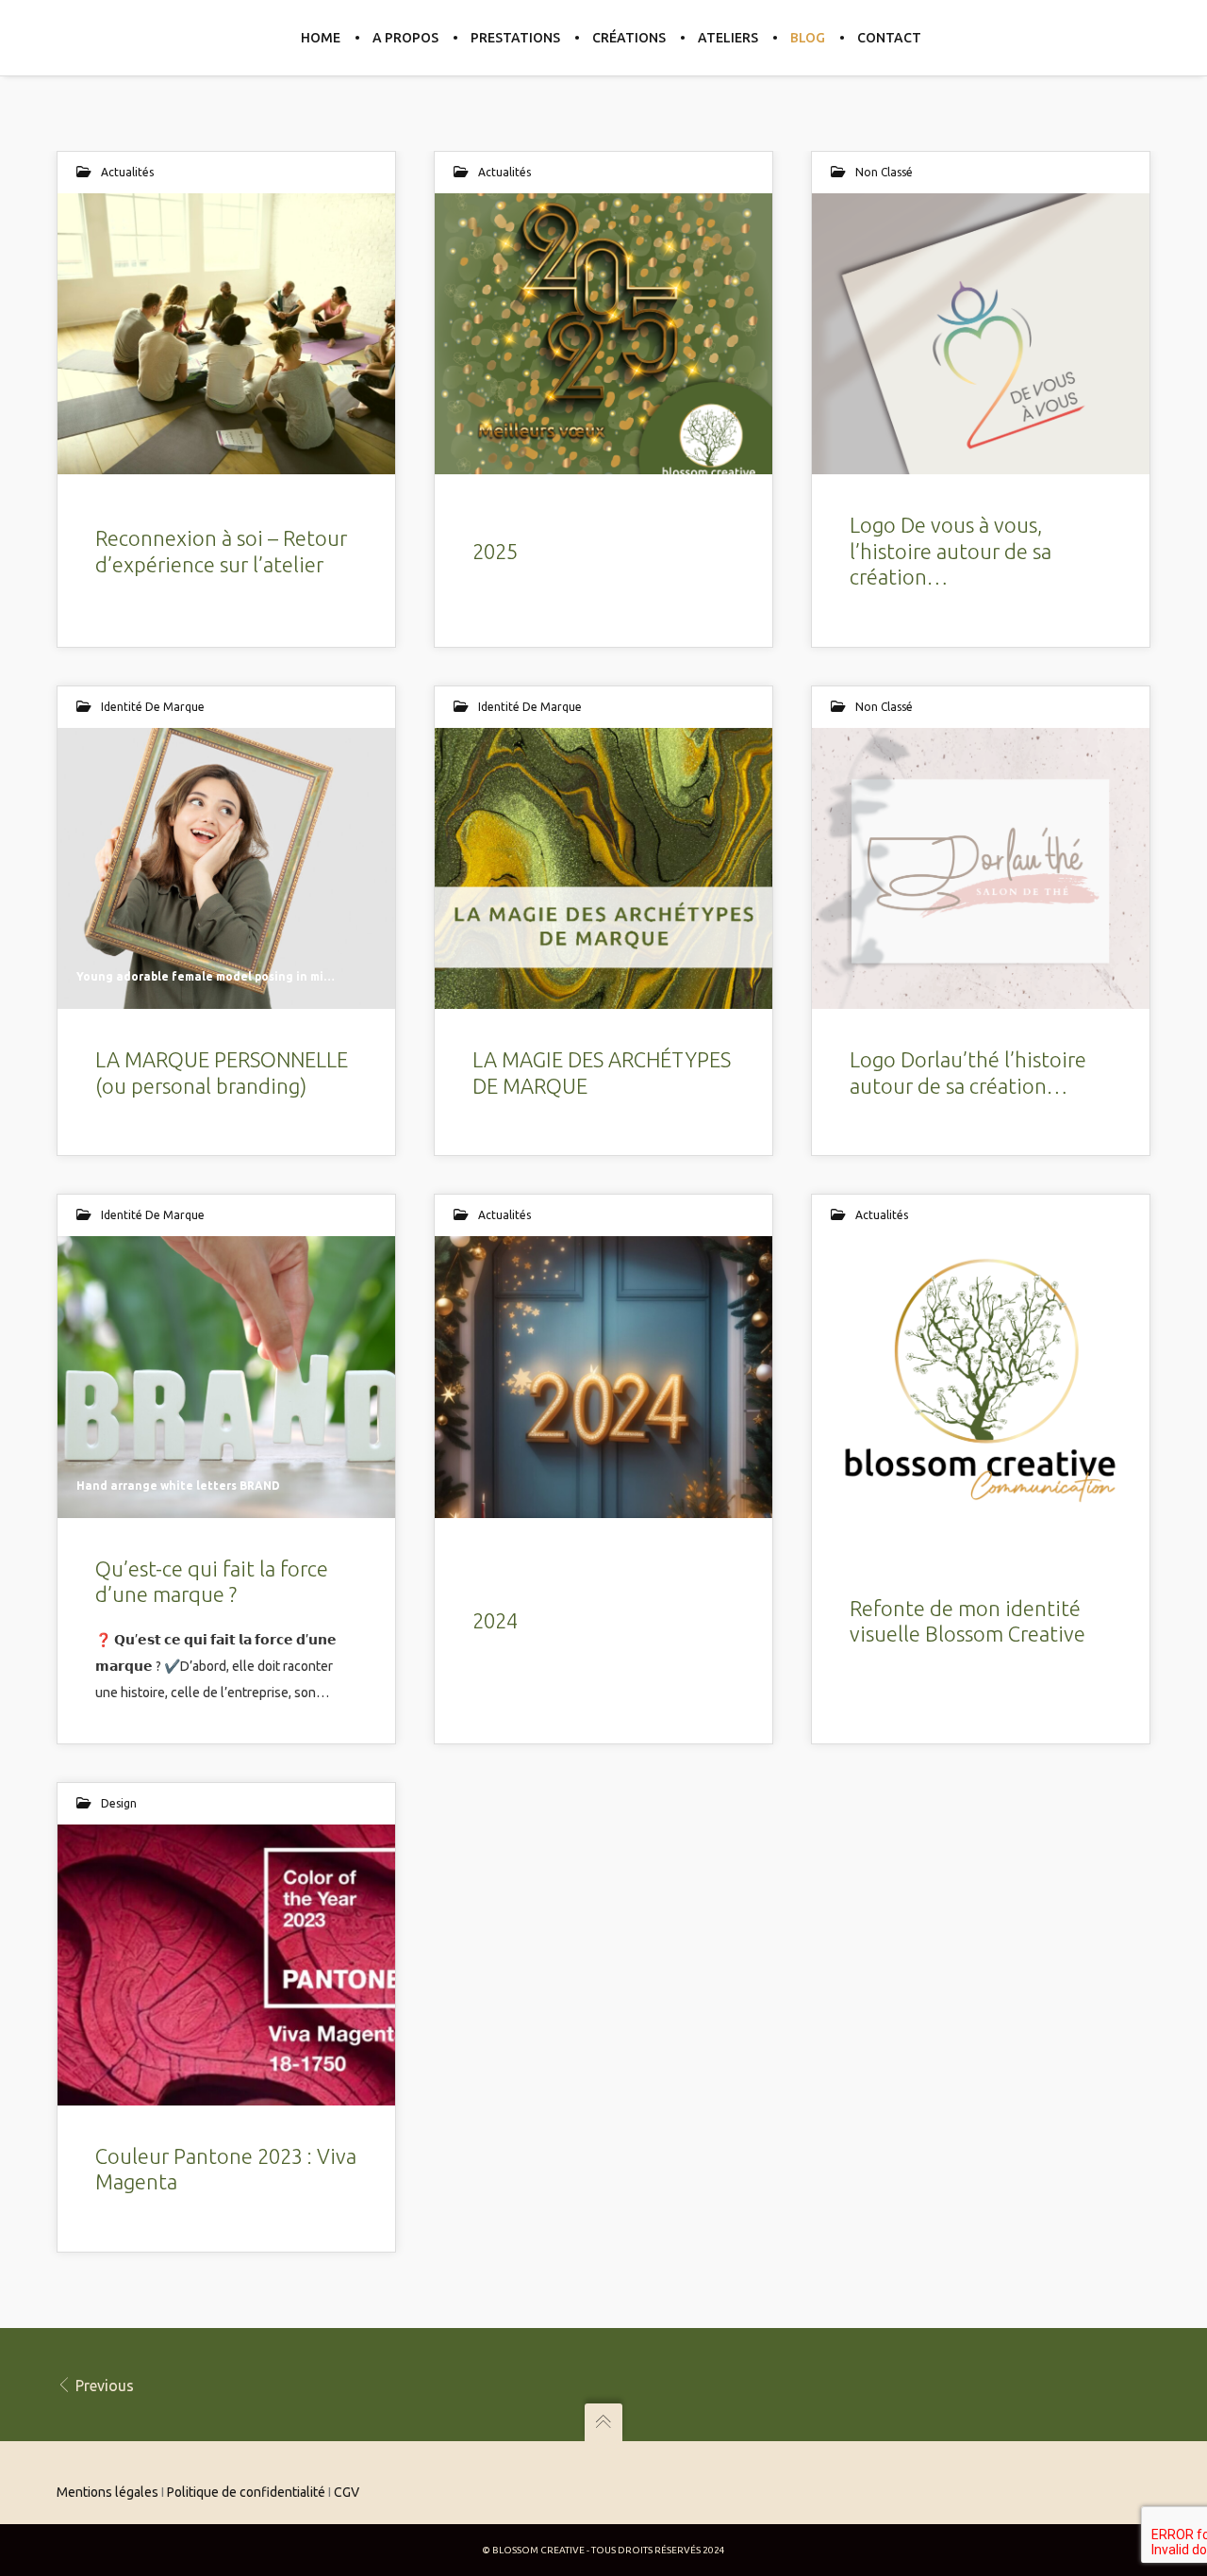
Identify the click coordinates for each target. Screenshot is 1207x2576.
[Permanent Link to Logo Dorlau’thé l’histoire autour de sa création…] (981, 868)
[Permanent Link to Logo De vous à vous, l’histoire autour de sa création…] (981, 334)
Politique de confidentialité (246, 2492)
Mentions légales (107, 2492)
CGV (347, 2492)
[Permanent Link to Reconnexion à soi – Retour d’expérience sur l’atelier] (226, 334)
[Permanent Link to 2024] (603, 1377)
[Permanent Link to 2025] (603, 334)
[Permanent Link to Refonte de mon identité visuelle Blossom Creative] (981, 1377)
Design (119, 1803)
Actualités (127, 172)
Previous (103, 2386)
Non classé (884, 172)
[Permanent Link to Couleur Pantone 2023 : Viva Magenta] (226, 1965)
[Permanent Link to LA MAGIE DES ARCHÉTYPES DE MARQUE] (603, 868)
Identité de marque (153, 707)
